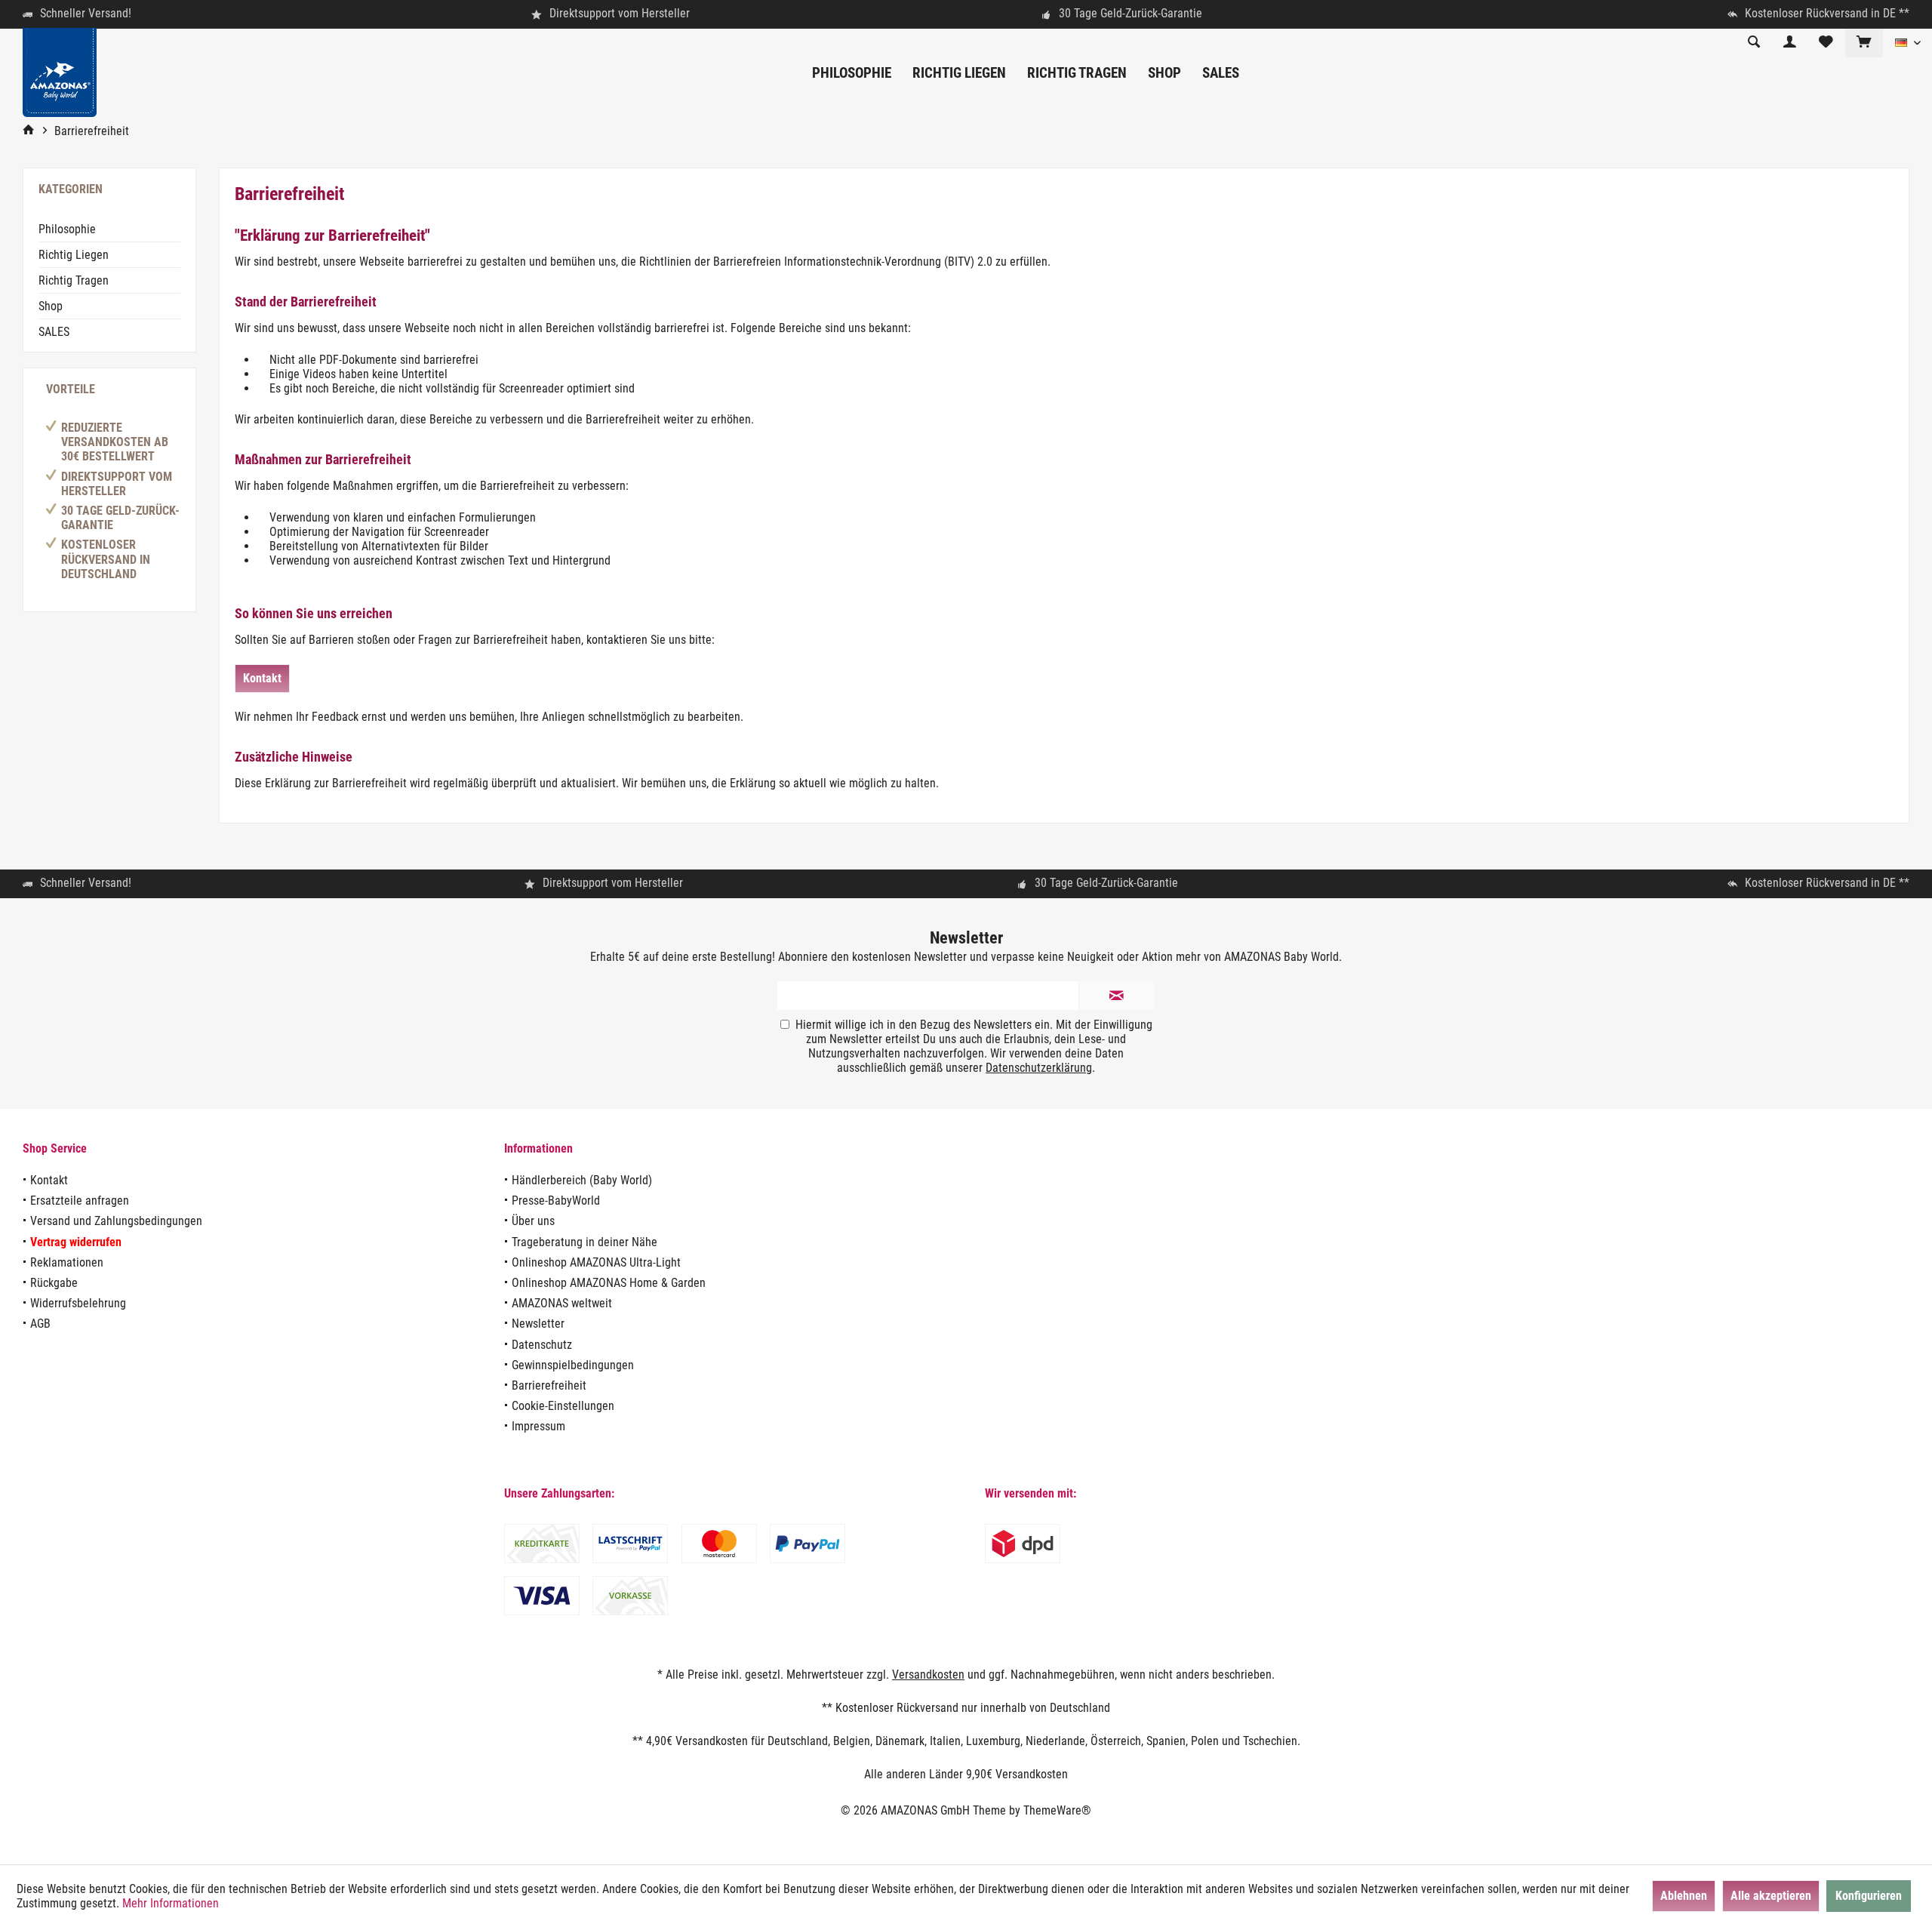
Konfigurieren (1869, 1896)
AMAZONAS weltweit (562, 1303)
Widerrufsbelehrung (78, 1303)
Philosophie (67, 229)
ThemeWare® (1057, 1810)
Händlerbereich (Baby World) (582, 1180)
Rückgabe (54, 1283)
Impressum (538, 1426)
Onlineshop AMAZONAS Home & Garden (609, 1283)
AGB (40, 1324)
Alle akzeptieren (1771, 1896)
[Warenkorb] (1864, 43)
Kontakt (262, 678)
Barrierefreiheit (549, 1385)
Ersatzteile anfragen (80, 1201)
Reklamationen (67, 1262)
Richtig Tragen (74, 280)
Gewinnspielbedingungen (573, 1365)
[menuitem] (1864, 43)
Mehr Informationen (171, 1903)
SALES (54, 332)
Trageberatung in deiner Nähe (585, 1242)
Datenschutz (542, 1345)
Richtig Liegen (74, 255)
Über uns (533, 1221)
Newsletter (538, 1324)
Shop (51, 306)
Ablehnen (1684, 1896)
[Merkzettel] (1826, 43)
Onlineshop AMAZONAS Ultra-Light (596, 1262)
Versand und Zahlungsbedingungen (116, 1221)
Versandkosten (928, 1675)
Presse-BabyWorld (556, 1201)
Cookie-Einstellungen (563, 1406)
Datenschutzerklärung (1039, 1068)
